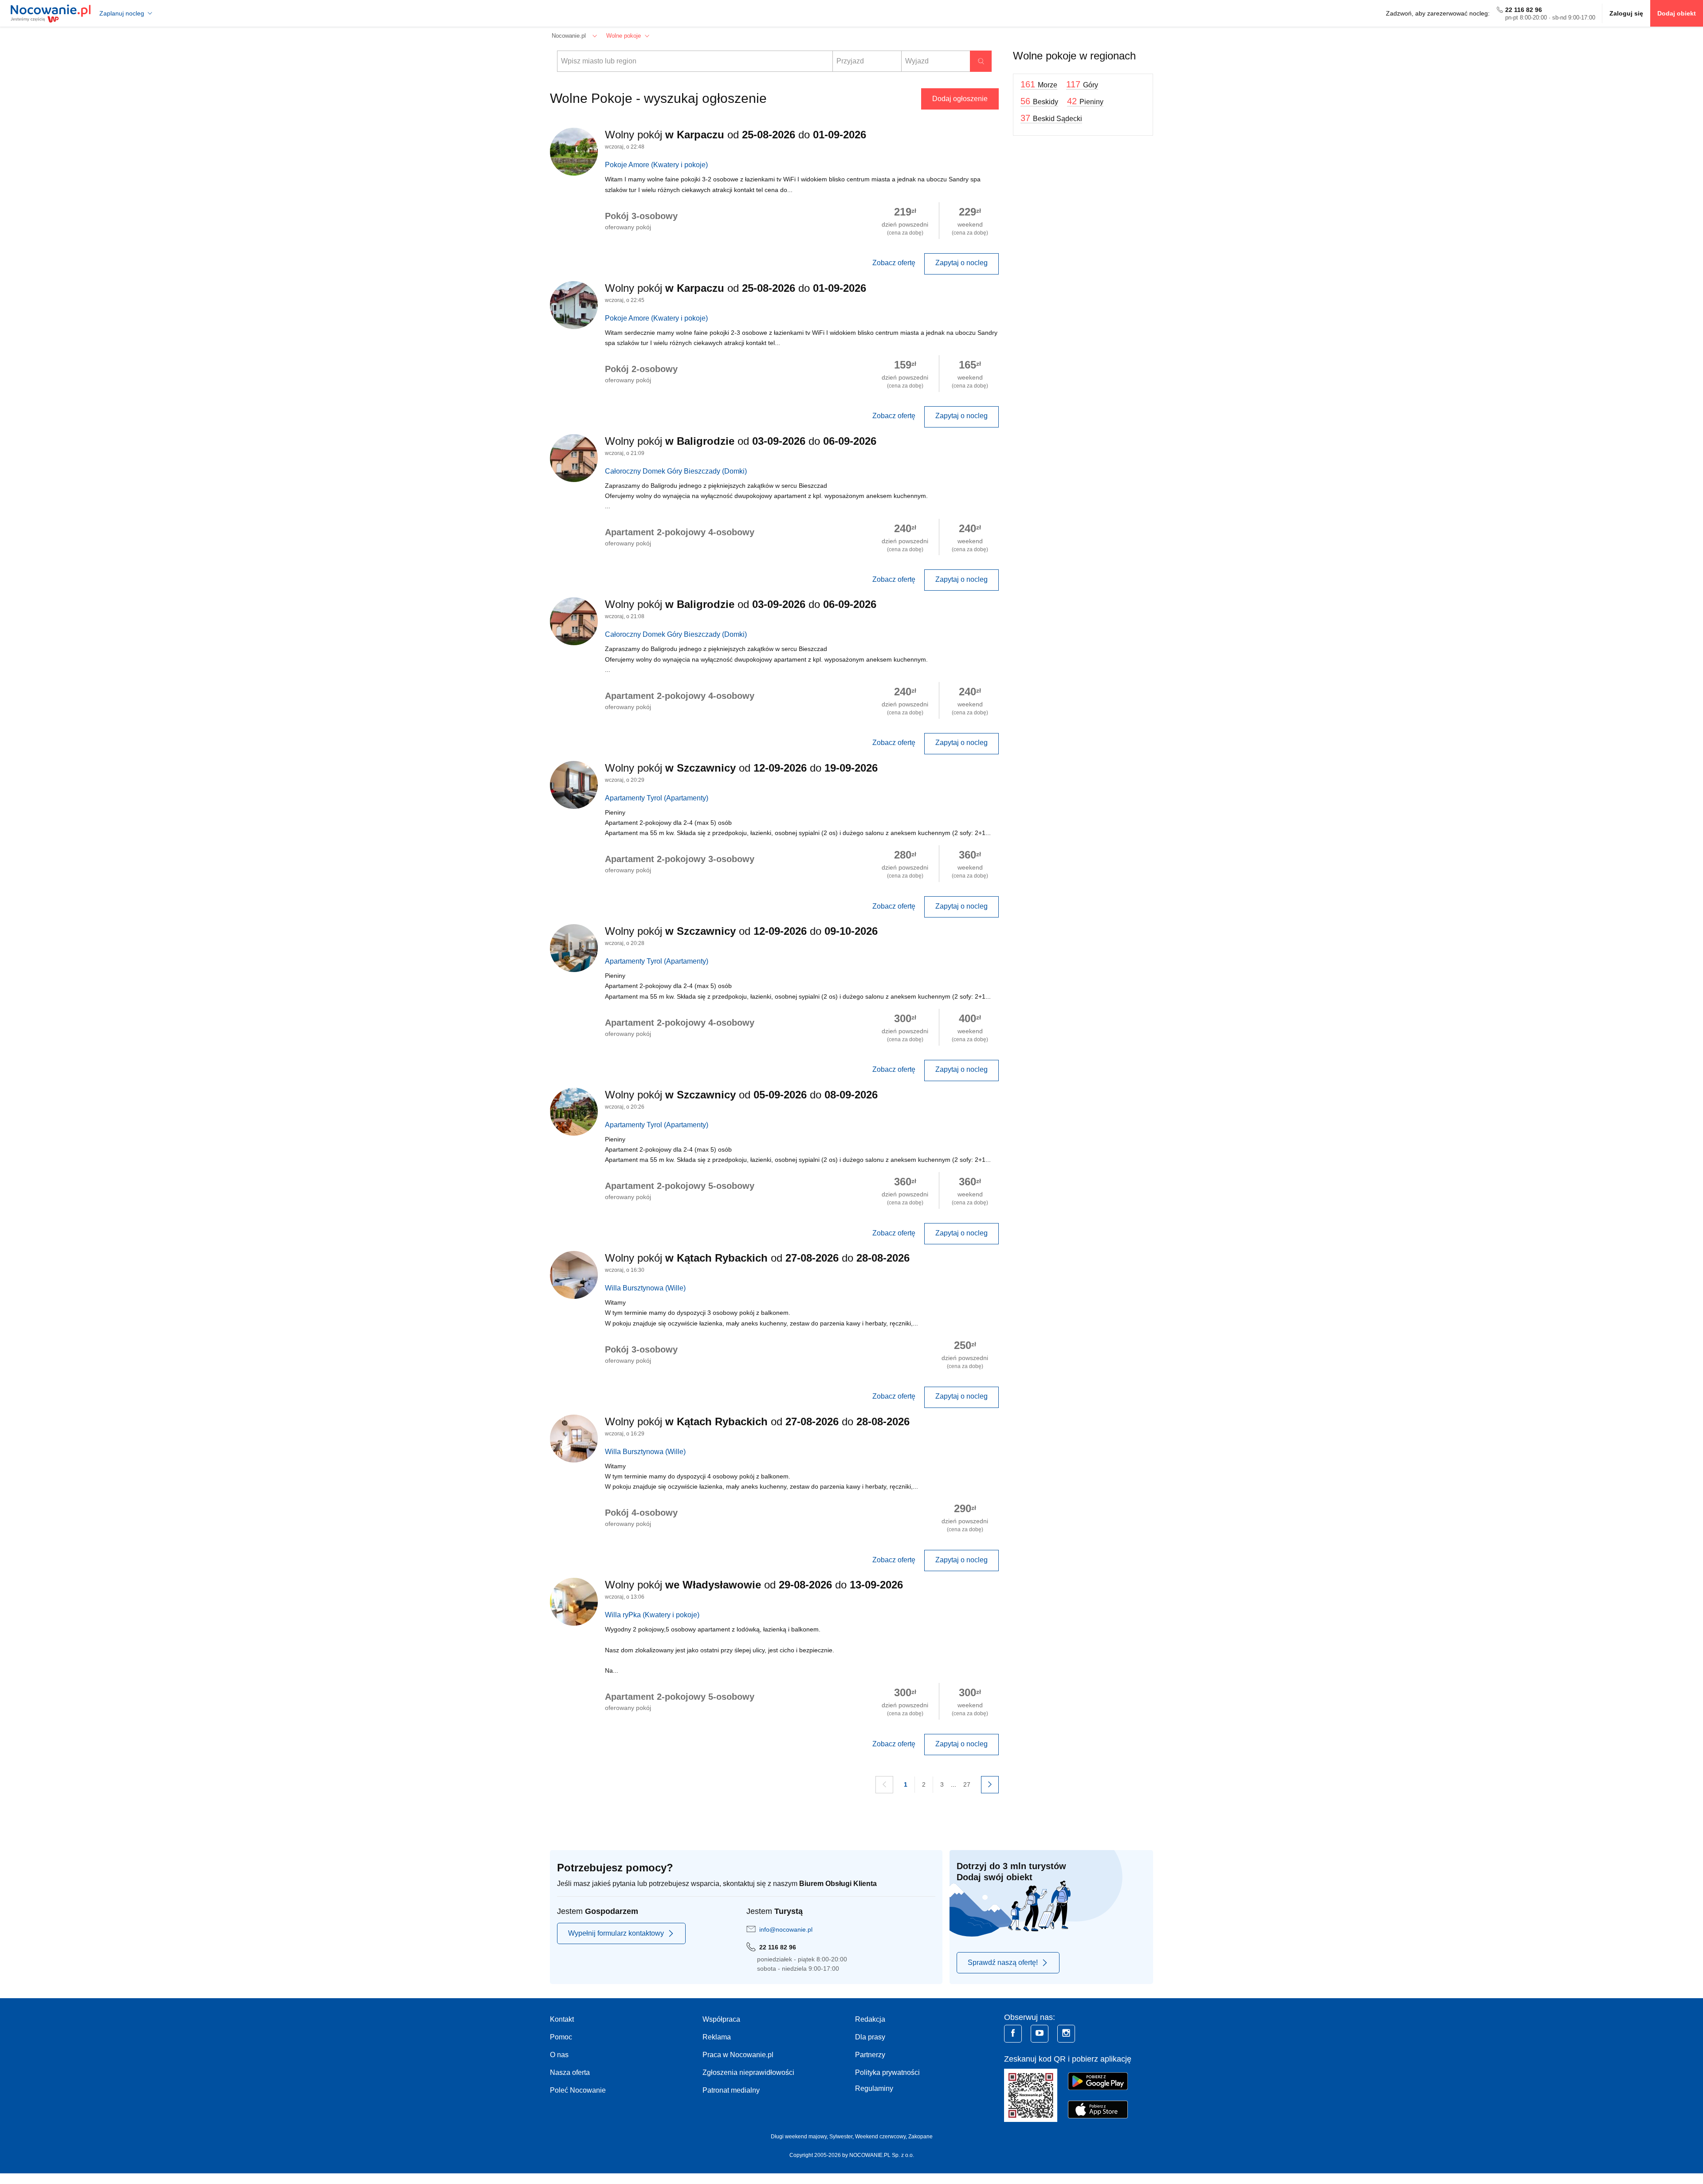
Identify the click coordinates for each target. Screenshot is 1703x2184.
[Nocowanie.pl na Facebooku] (1013, 2034)
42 (1085, 101)
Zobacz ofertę (894, 263)
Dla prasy (870, 2037)
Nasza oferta (570, 2072)
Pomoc (561, 2037)
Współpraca (721, 2019)
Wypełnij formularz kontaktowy (616, 1933)
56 (1039, 101)
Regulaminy (874, 2088)
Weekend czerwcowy (880, 2137)
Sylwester (841, 2137)
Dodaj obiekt (1677, 13)
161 (1039, 84)
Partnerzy (870, 2055)
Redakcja (870, 2019)
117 (1082, 84)
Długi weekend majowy (799, 2137)
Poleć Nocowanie (578, 2090)
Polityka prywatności (887, 2072)
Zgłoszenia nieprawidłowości (748, 2072)
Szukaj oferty (981, 61)
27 (967, 1784)
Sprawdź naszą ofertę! (1003, 1962)
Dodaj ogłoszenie (960, 99)
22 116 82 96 (1524, 10)
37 (1051, 118)
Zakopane (920, 2137)
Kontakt (562, 2019)
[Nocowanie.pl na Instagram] (1066, 2034)
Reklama (717, 2037)
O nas (559, 2055)
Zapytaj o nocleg (961, 263)
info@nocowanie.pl (786, 1929)
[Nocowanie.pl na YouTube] (1040, 2034)
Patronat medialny (731, 2090)
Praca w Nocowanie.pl (738, 2055)
